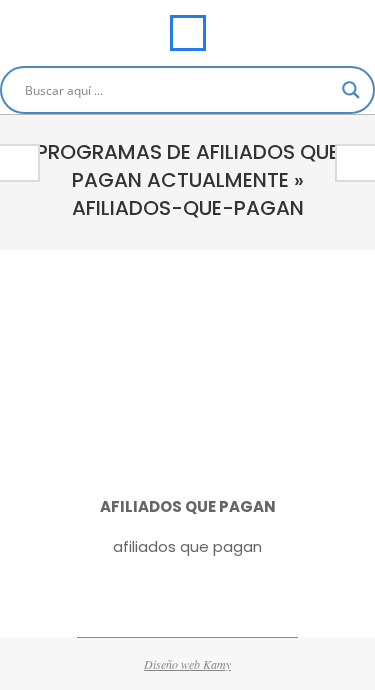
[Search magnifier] (351, 90)
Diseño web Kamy (187, 664)
